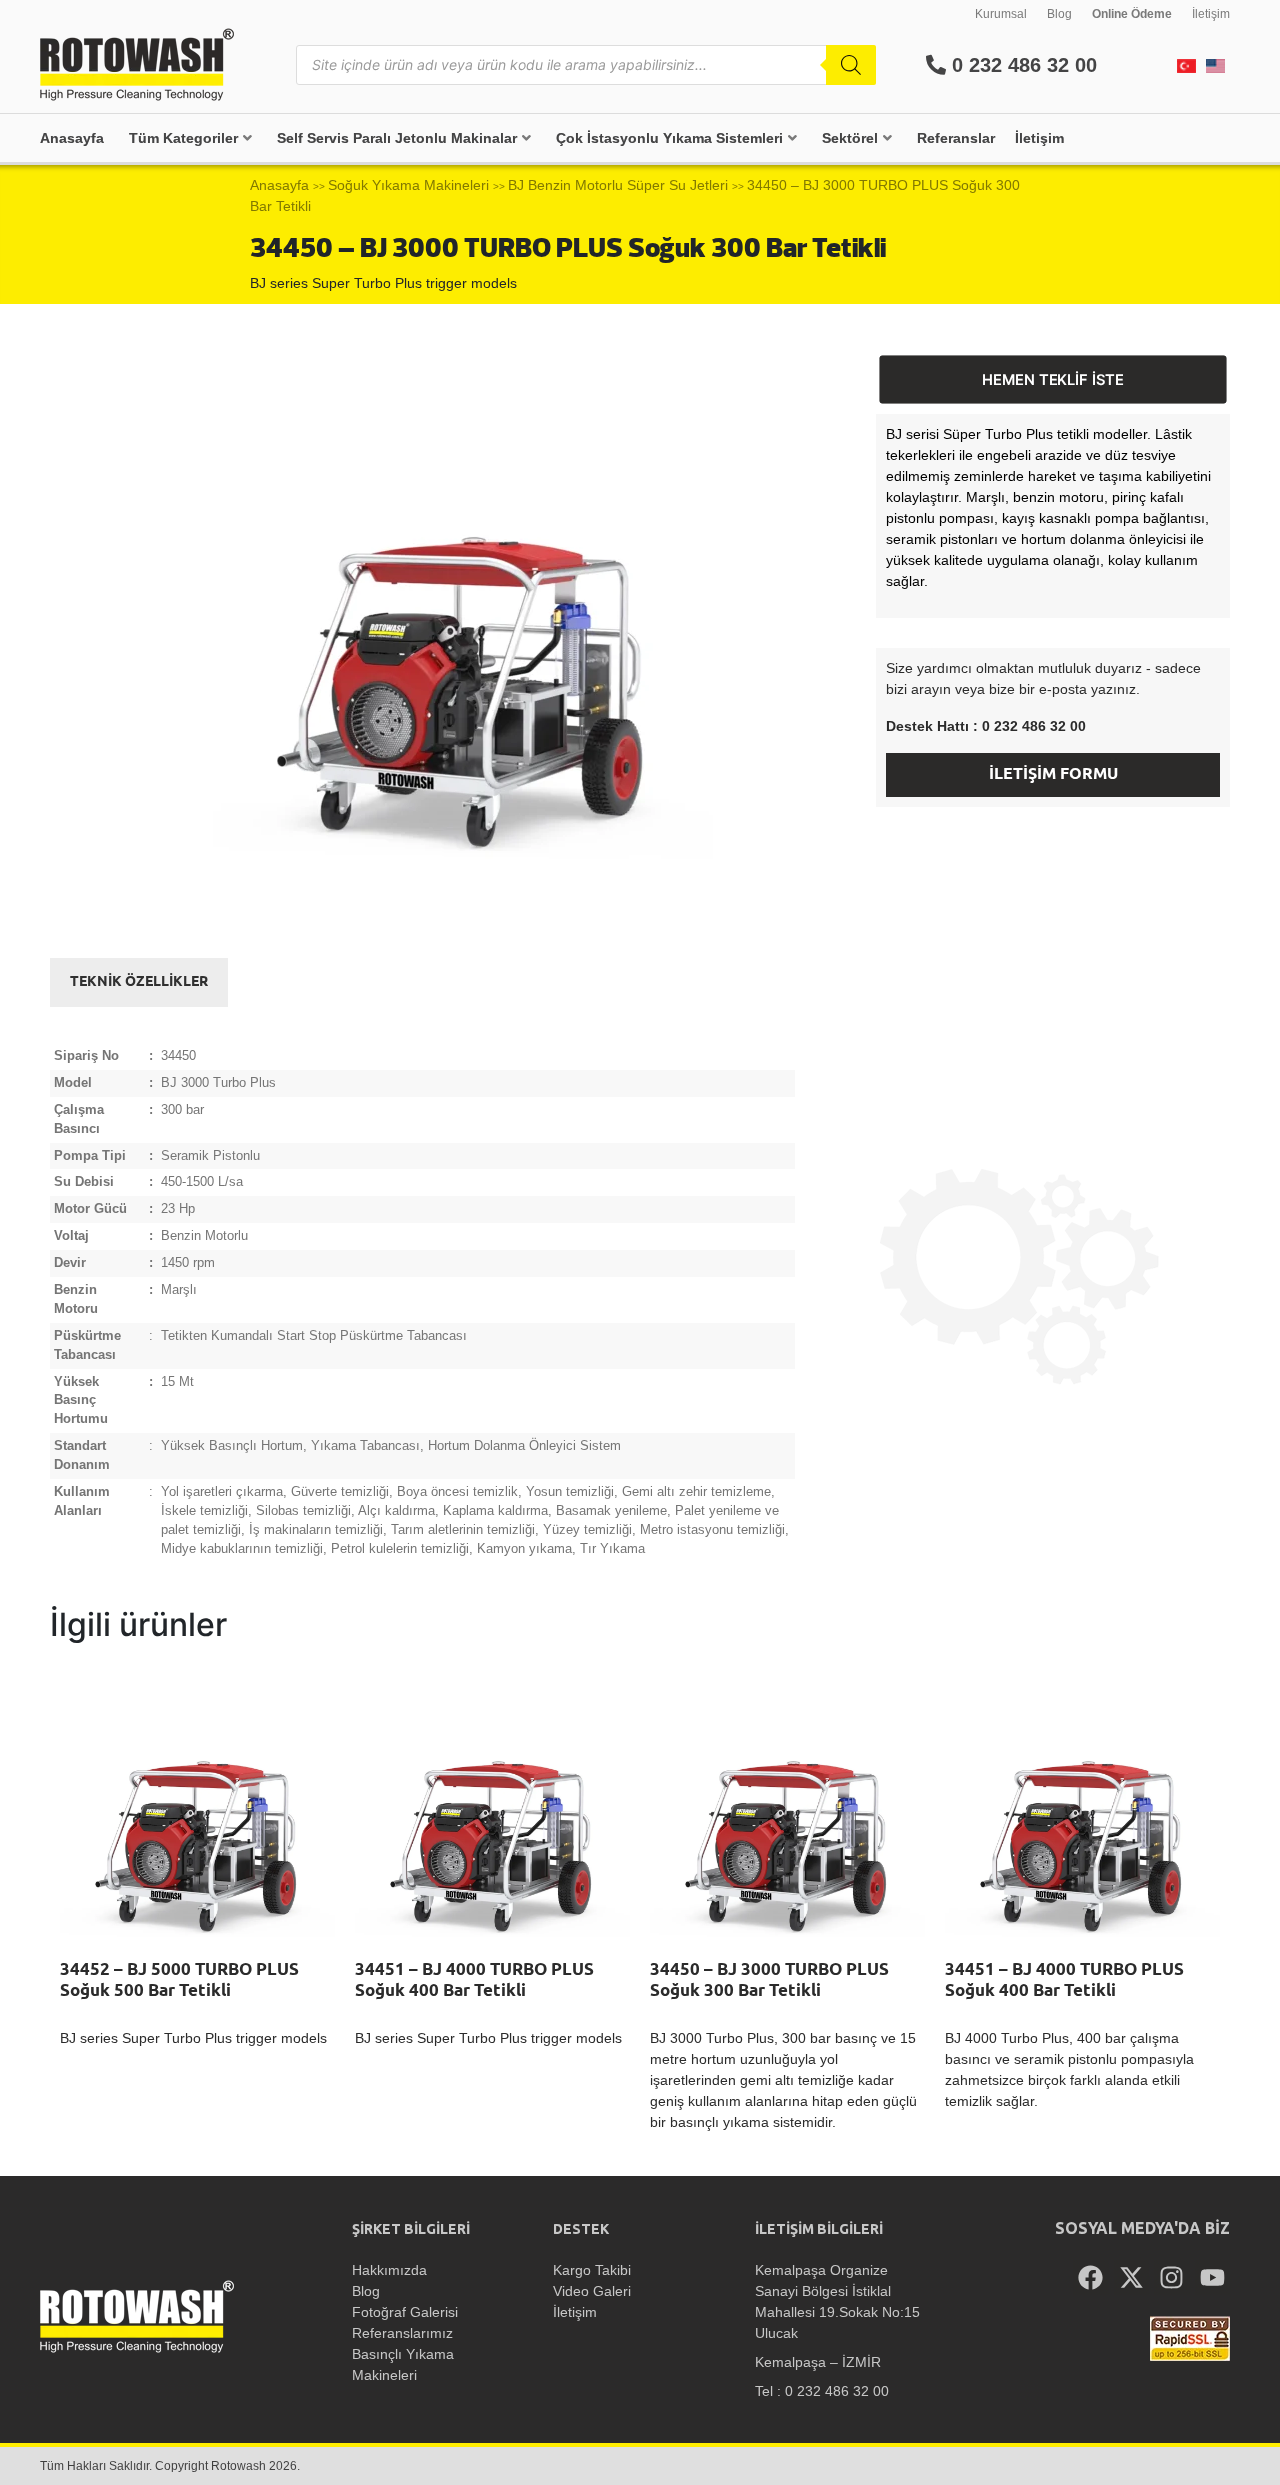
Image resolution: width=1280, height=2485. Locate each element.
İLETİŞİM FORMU (1053, 774)
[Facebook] (1091, 2278)
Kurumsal (1001, 14)
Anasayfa (72, 138)
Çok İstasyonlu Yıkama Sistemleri (669, 138)
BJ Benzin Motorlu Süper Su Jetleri (618, 185)
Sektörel (850, 138)
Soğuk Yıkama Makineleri (408, 185)
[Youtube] (1213, 2278)
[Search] (851, 65)
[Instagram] (1172, 2278)
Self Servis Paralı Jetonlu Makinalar (397, 138)
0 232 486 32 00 (1021, 65)
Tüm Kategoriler (183, 138)
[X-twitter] (1132, 2278)
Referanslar (956, 138)
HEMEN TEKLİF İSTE (1053, 379)
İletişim (1211, 14)
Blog (1059, 14)
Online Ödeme (1132, 14)
